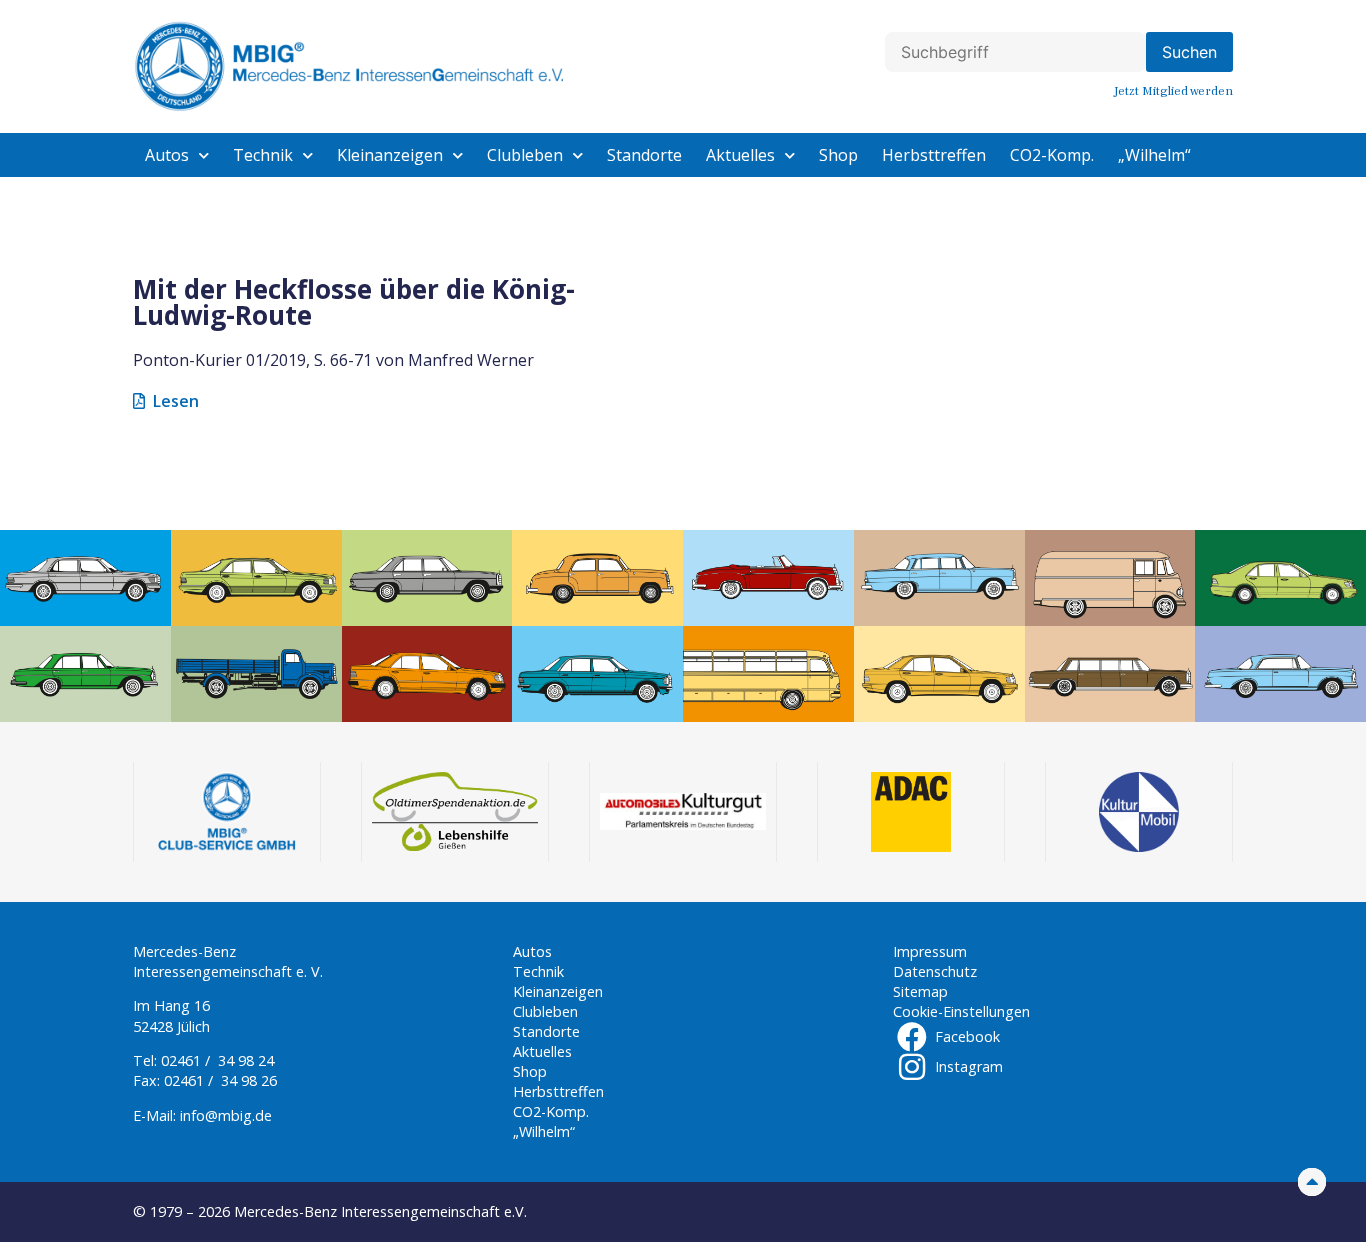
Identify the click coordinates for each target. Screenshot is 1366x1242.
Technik (263, 155)
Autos (167, 155)
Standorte (644, 155)
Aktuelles (740, 155)
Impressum (930, 951)
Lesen (176, 401)
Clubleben (525, 155)
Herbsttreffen (934, 155)
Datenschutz (935, 971)
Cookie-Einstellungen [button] (961, 1011)
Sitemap (920, 991)
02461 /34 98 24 (217, 1060)
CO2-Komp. (1052, 155)
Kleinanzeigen (390, 155)
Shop (838, 155)
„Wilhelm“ (1154, 155)
